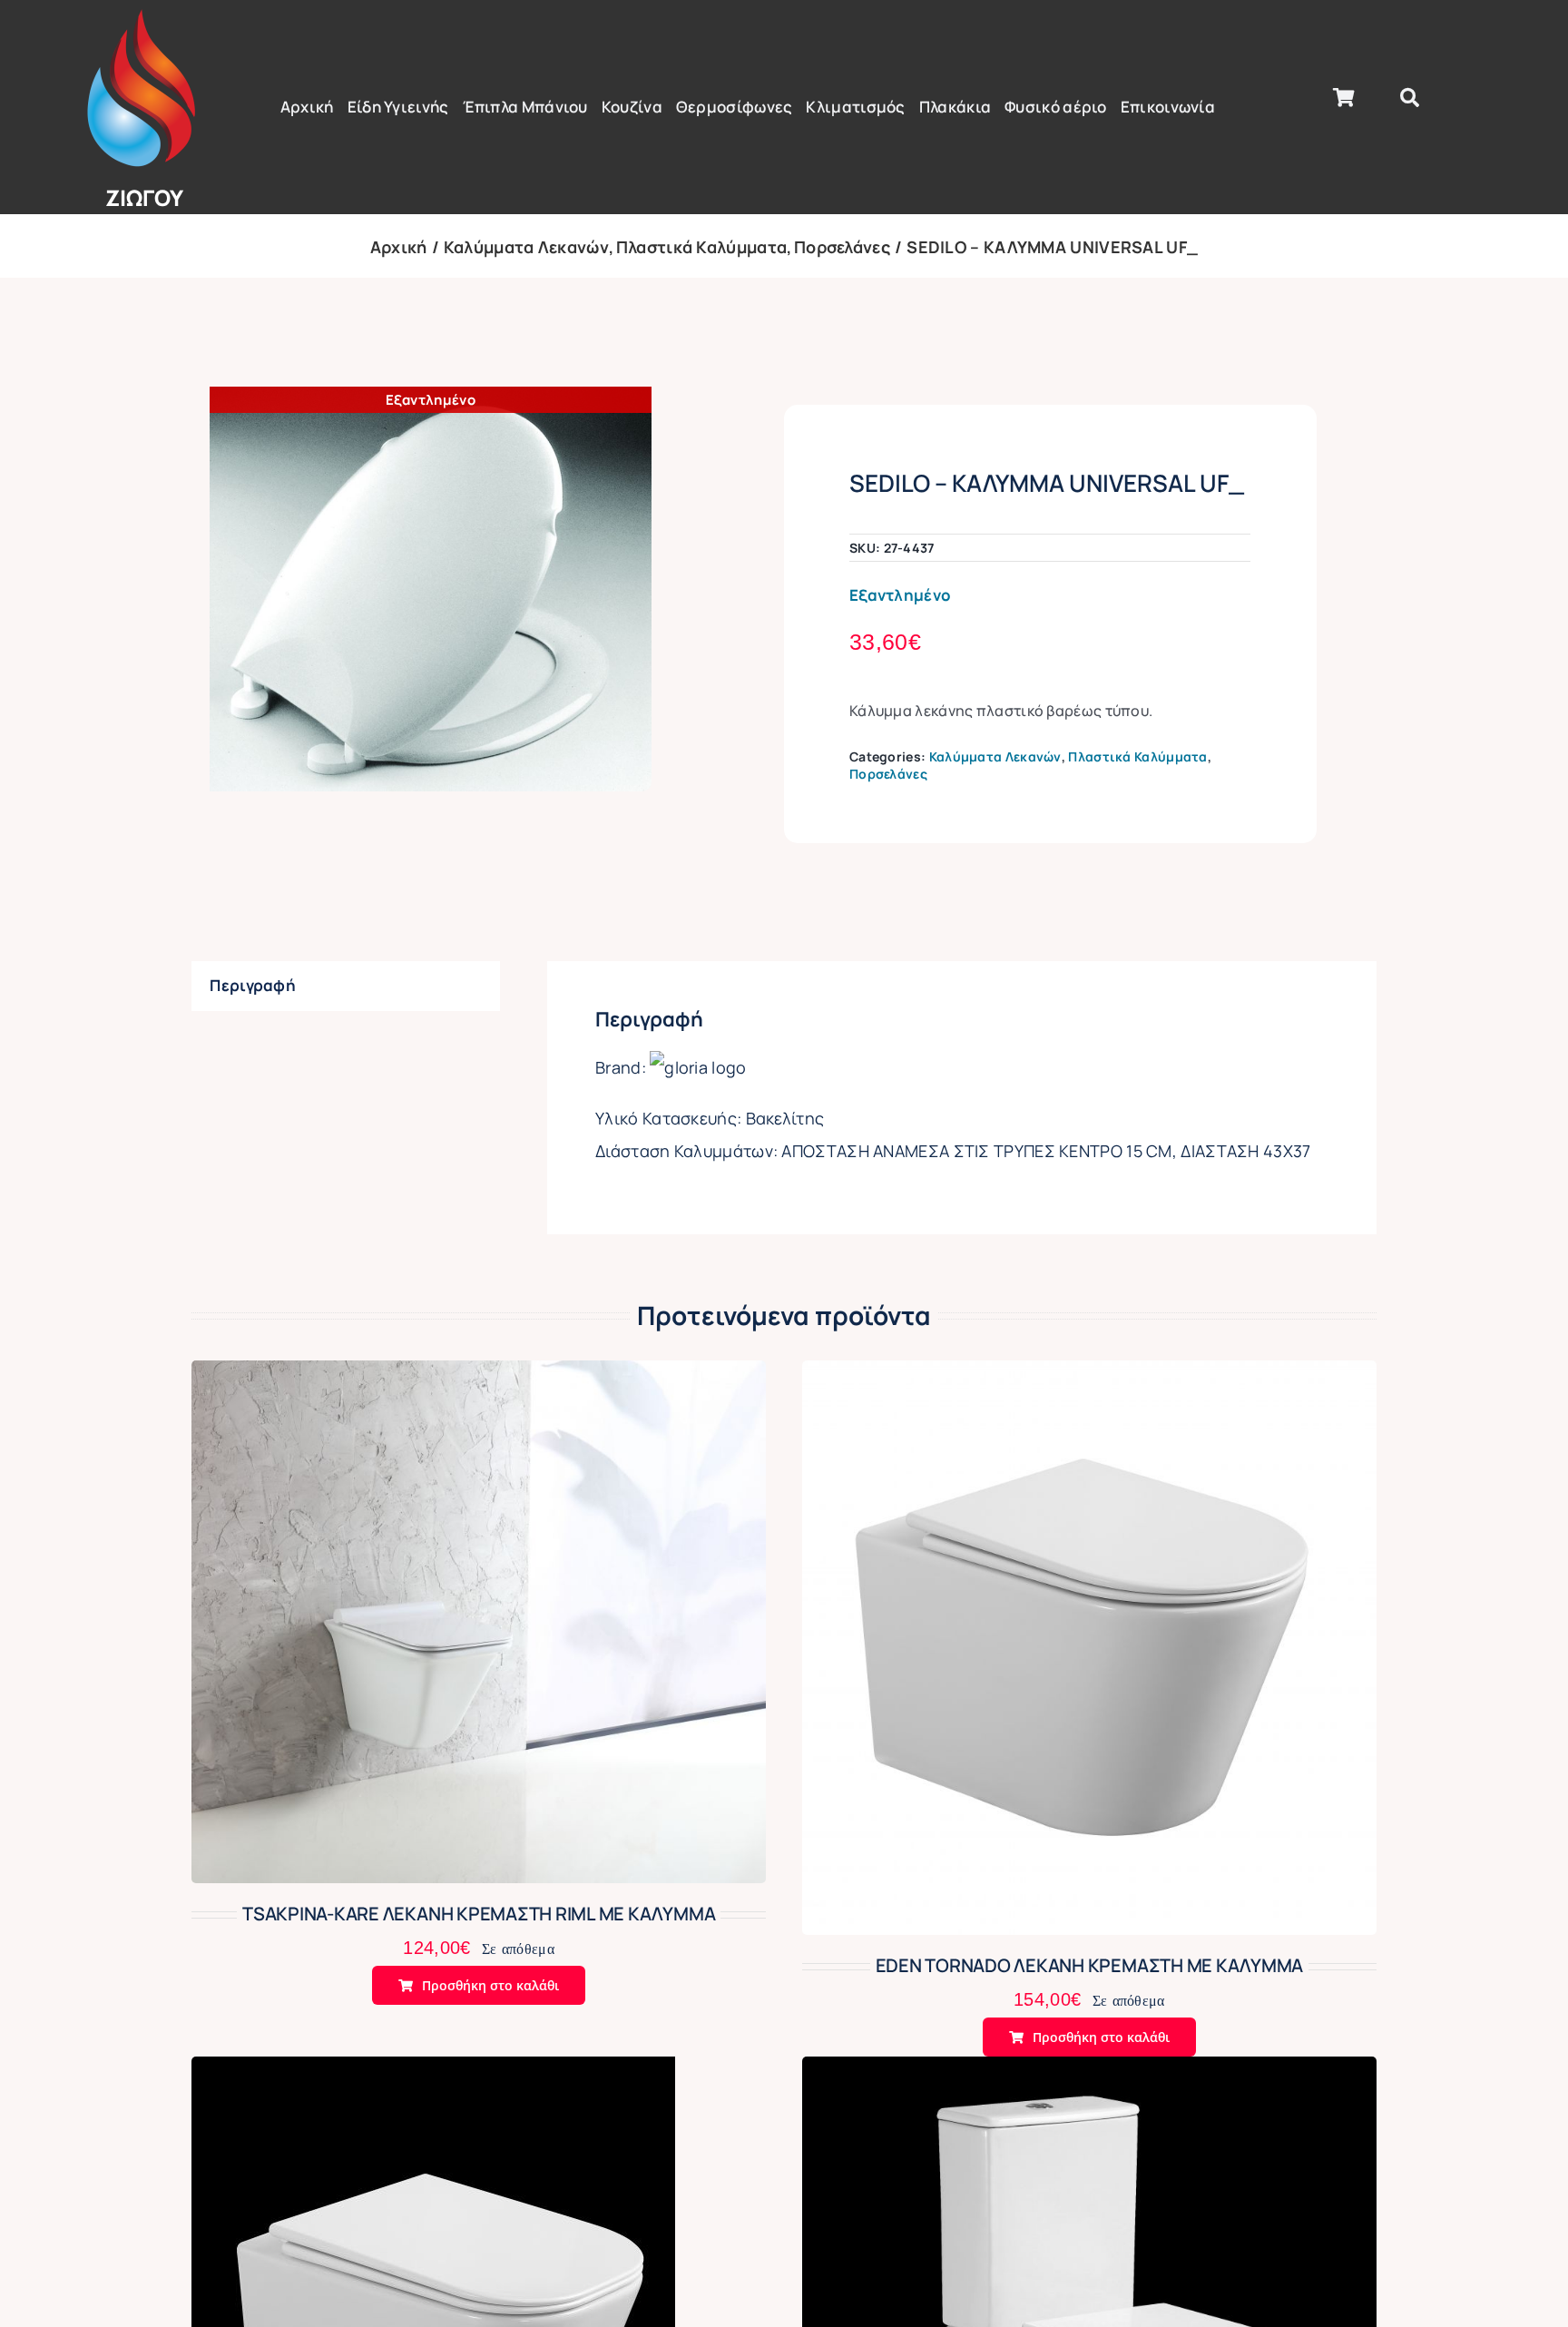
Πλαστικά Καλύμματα (1137, 756)
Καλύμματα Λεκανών (995, 756)
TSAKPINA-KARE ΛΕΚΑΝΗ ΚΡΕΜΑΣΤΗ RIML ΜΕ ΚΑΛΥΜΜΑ (479, 1914)
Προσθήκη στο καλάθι (490, 1985)
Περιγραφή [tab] (253, 985)
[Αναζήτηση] (1410, 98)
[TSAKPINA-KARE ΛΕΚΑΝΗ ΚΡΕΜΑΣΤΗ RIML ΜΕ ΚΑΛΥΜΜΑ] (479, 1375)
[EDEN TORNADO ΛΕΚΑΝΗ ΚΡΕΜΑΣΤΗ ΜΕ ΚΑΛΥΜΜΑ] (1089, 1375)
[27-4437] (431, 589)
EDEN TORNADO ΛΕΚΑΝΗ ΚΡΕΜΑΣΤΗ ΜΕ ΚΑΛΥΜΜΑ (1090, 1965)
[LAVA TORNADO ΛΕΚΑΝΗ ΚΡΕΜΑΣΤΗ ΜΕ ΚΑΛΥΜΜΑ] (433, 2072)
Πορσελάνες (888, 774)
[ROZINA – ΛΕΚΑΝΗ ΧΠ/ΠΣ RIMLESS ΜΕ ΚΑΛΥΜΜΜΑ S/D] (1089, 2072)
